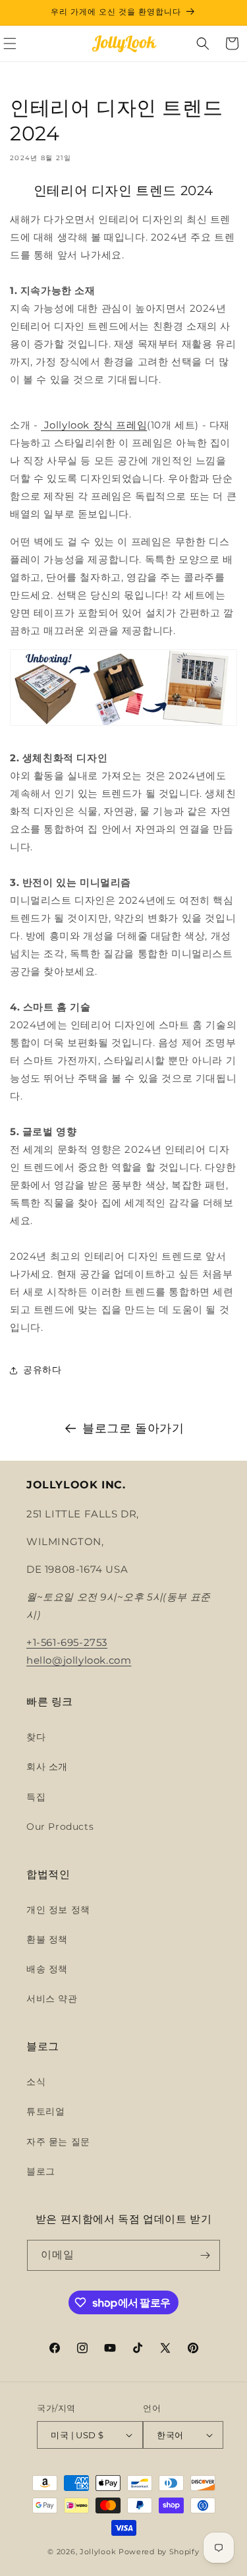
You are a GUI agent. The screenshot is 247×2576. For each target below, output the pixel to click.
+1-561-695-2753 (67, 1642)
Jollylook (98, 2552)
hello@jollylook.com (79, 1660)
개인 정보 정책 (58, 1910)
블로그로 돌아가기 (133, 1428)
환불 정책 (47, 1939)
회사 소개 (47, 1767)
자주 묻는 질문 (58, 2142)
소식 (36, 2082)
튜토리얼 (45, 2111)
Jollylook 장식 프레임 (94, 425)
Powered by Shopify (159, 2552)
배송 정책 (47, 1969)
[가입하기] (205, 2255)
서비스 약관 (52, 1999)
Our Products (60, 1827)
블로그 (41, 2171)
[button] (203, 44)
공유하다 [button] (42, 1370)
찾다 (36, 1737)
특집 (36, 1797)
